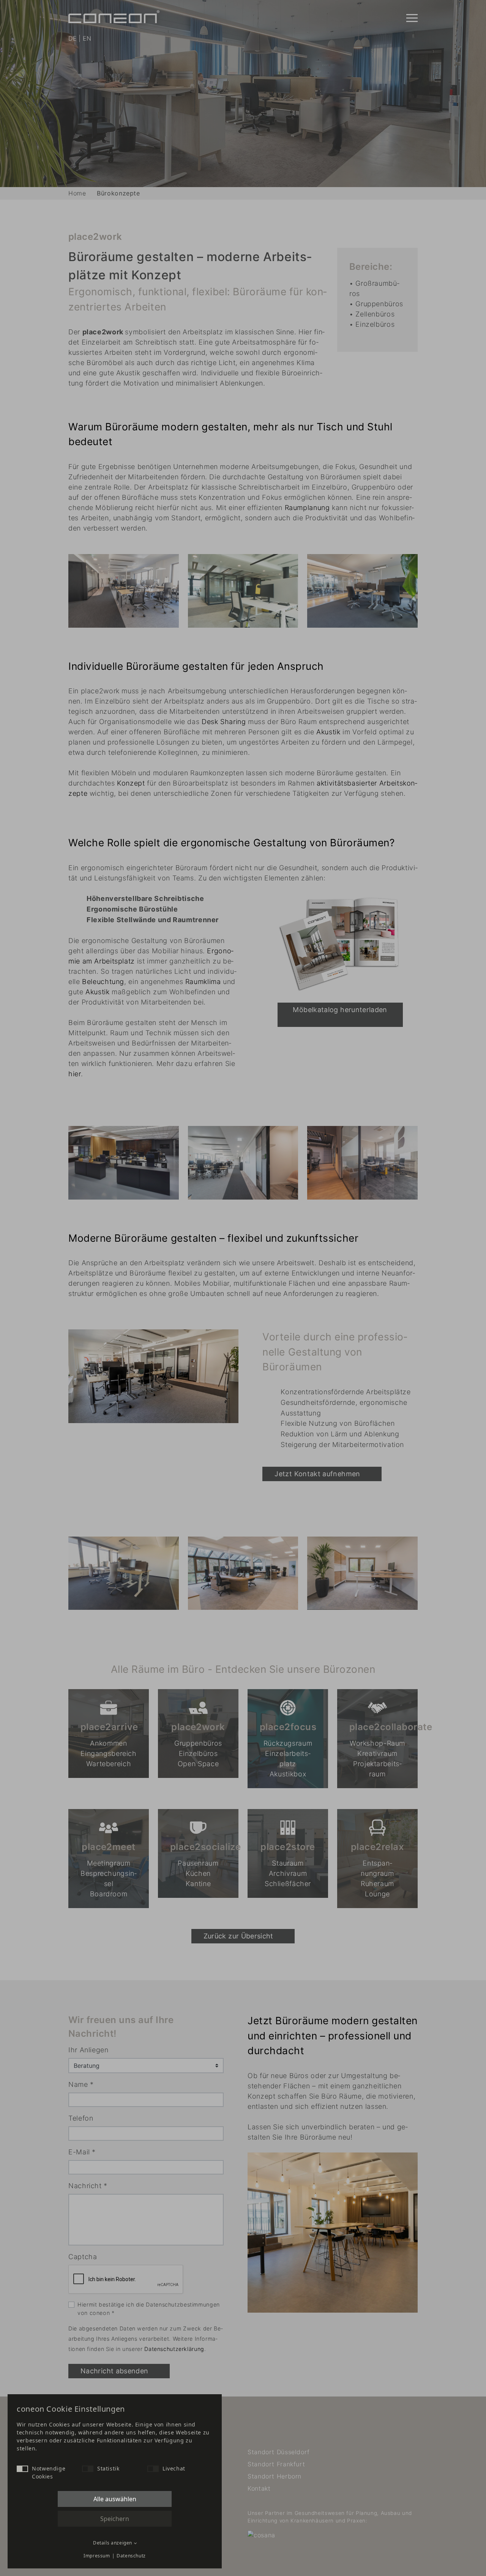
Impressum (97, 2556)
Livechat (174, 2468)
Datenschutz (131, 2556)
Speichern (115, 2519)
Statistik (108, 2468)
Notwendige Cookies (49, 2472)
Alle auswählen (115, 2499)
